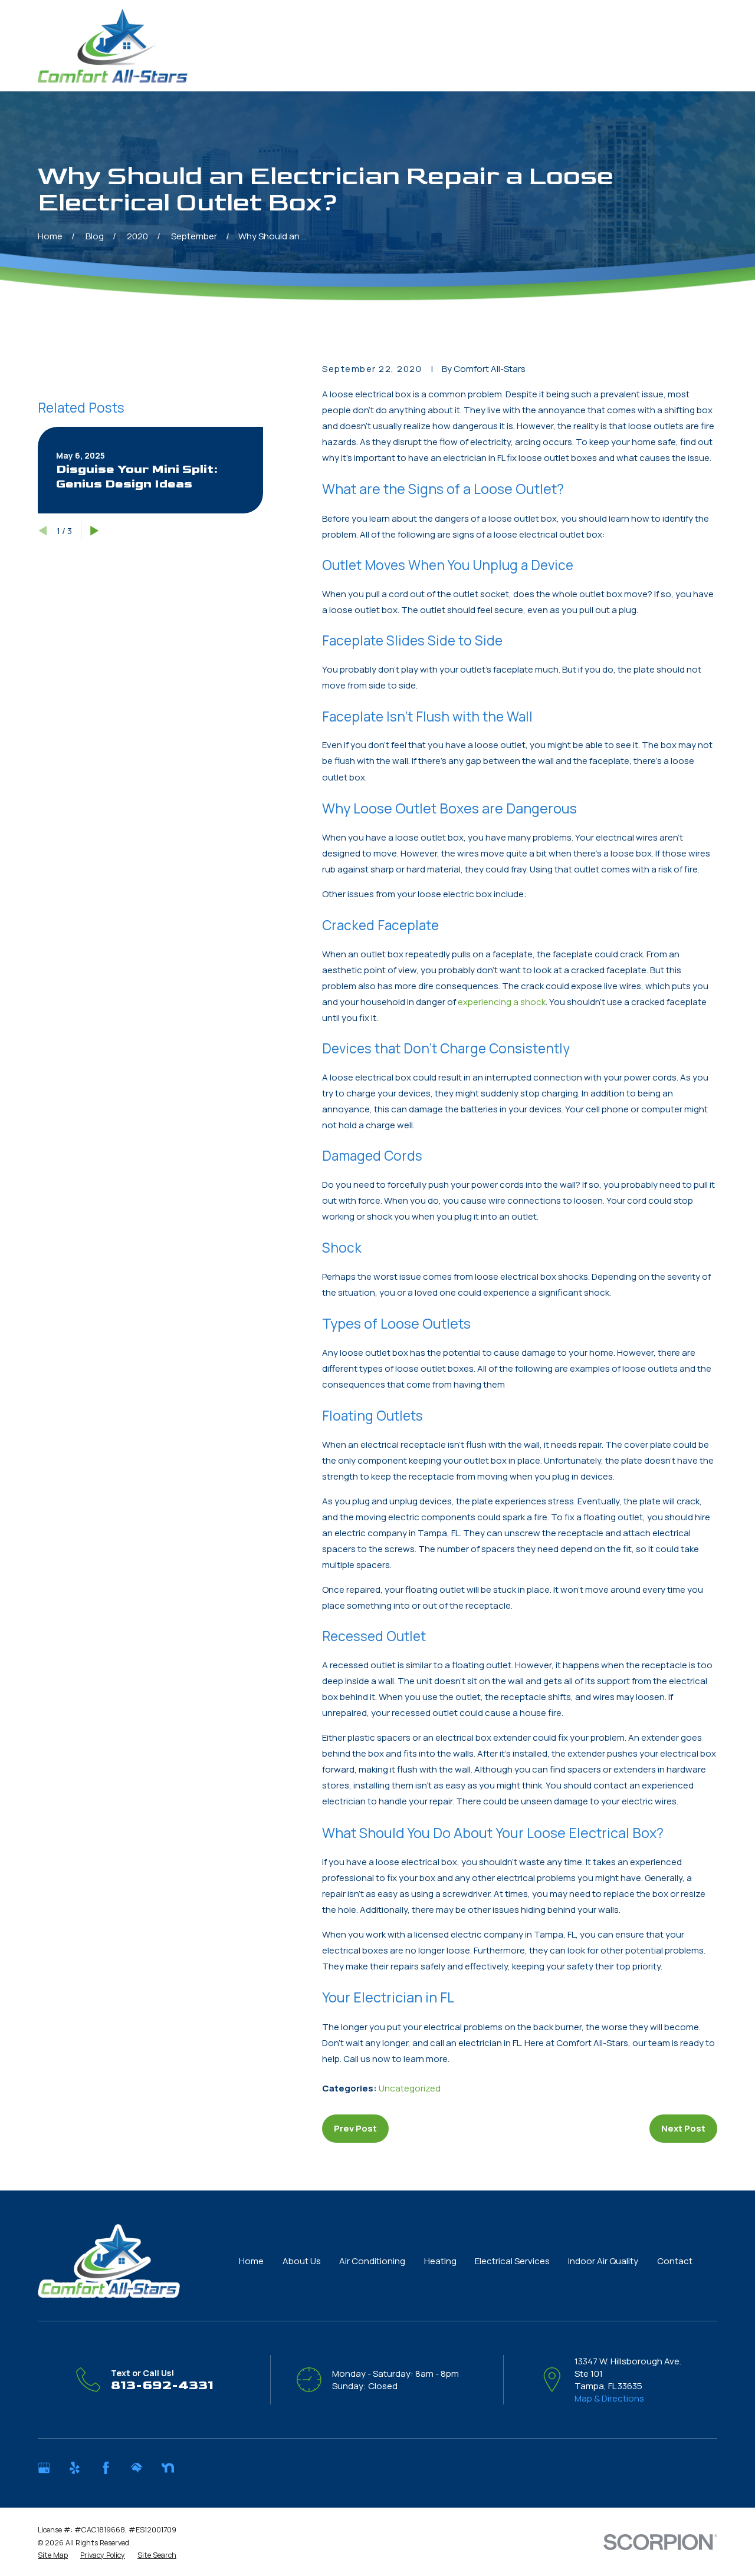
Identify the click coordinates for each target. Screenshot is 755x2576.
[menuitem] (53, 2555)
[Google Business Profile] (44, 2468)
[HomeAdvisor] (137, 2468)
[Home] (113, 46)
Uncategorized (410, 2088)
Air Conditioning (372, 2261)
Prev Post (355, 2128)
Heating (440, 2261)
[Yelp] (75, 2468)
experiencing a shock (502, 1002)
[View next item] (95, 531)
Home (251, 2261)
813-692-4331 (162, 2385)
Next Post (683, 2128)
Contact (675, 2261)
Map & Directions (609, 2398)
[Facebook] (106, 2468)
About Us (302, 2261)
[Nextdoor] (168, 2468)
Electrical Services (512, 2261)
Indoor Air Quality (603, 2261)
